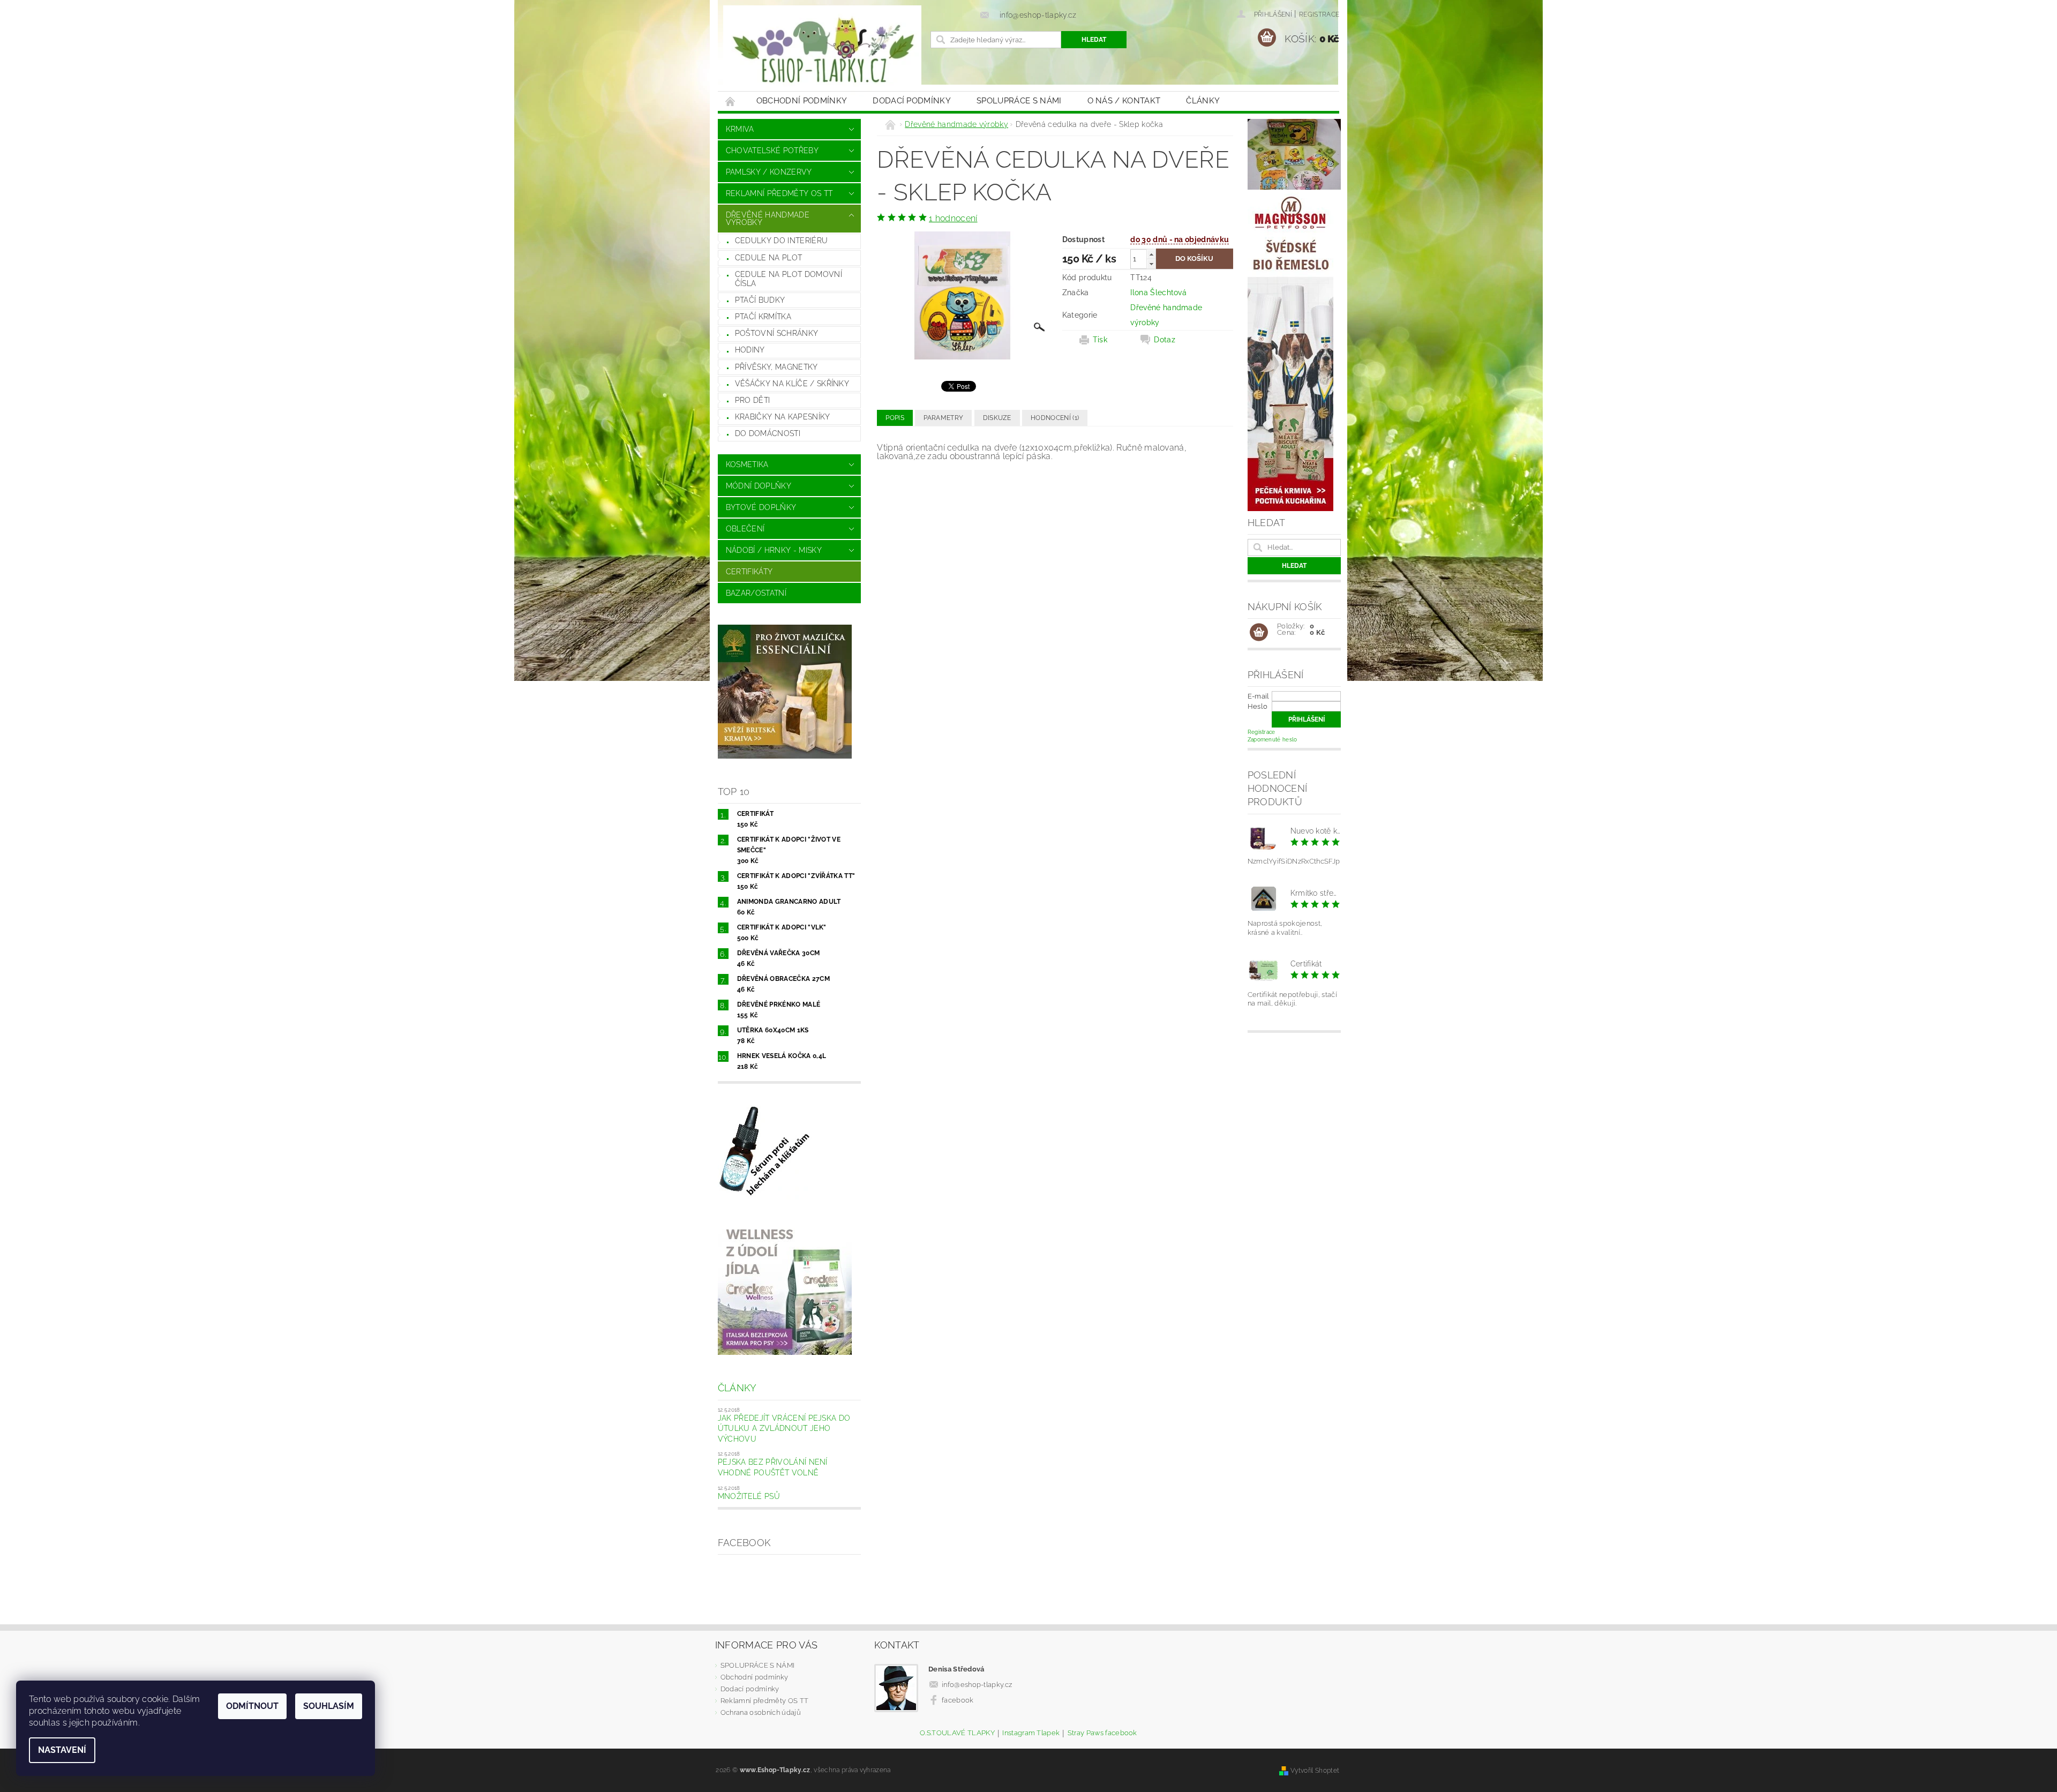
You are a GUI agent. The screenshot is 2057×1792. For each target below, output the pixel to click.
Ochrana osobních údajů (761, 1712)
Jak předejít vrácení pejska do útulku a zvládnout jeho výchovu (784, 1429)
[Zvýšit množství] (1151, 254)
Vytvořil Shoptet (1315, 1770)
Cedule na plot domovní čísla (789, 279)
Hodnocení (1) (1055, 418)
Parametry (943, 418)
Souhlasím (329, 1706)
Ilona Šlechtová (1158, 293)
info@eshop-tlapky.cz (977, 1685)
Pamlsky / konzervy (769, 172)
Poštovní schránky (776, 333)
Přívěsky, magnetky (776, 367)
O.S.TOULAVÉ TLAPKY (957, 1733)
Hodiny (750, 350)
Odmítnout (252, 1706)
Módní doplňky (759, 486)
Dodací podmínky (912, 101)
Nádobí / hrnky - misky (774, 550)
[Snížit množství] (1151, 264)
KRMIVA (740, 129)
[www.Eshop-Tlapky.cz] (822, 51)
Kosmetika (747, 464)
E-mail (1259, 696)
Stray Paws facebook (1102, 1733)
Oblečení (745, 529)
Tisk (1100, 340)
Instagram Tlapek (1031, 1733)
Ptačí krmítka (763, 317)
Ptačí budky (760, 300)
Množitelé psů (749, 1496)
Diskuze (997, 418)
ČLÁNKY (1203, 101)
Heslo (1258, 706)
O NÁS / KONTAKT (1124, 101)
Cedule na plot (768, 258)
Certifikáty (749, 572)
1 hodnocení (953, 218)
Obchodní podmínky (802, 101)
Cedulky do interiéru (781, 241)
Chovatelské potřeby (772, 151)
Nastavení (62, 1750)
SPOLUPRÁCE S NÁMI (1019, 101)
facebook (958, 1700)
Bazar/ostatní (756, 593)
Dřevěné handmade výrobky (768, 219)
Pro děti (753, 400)
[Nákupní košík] (1259, 633)
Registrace (1319, 14)
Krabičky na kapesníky (783, 417)
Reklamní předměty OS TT (779, 193)
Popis (895, 418)
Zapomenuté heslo (1273, 740)
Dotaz (1165, 340)
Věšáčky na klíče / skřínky (792, 384)
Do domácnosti (768, 433)
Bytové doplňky (761, 507)
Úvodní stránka (731, 101)
